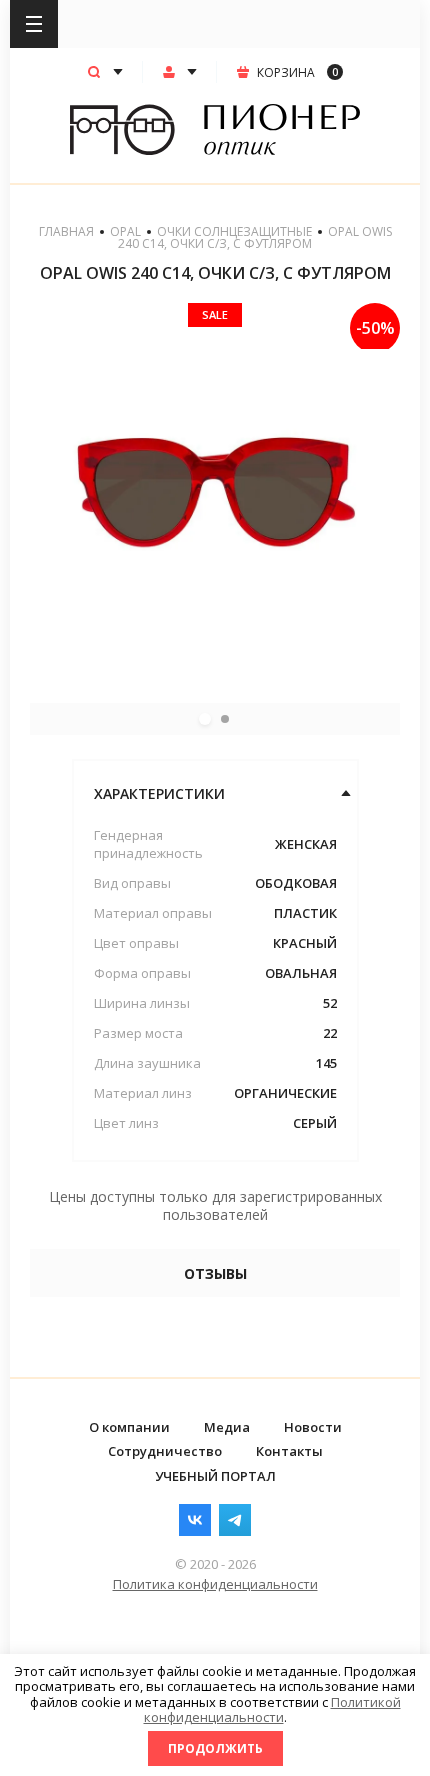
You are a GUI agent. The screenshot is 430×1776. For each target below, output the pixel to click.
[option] (215, 488)
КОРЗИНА (297, 72)
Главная (66, 231)
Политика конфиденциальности (215, 1584)
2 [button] (225, 719)
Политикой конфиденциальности (272, 1710)
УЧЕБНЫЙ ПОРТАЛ (215, 1476)
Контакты (289, 1451)
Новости (313, 1427)
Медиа (227, 1427)
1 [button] (205, 719)
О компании (129, 1427)
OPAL (125, 231)
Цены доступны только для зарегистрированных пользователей (215, 1205)
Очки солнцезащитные (234, 231)
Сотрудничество (165, 1451)
